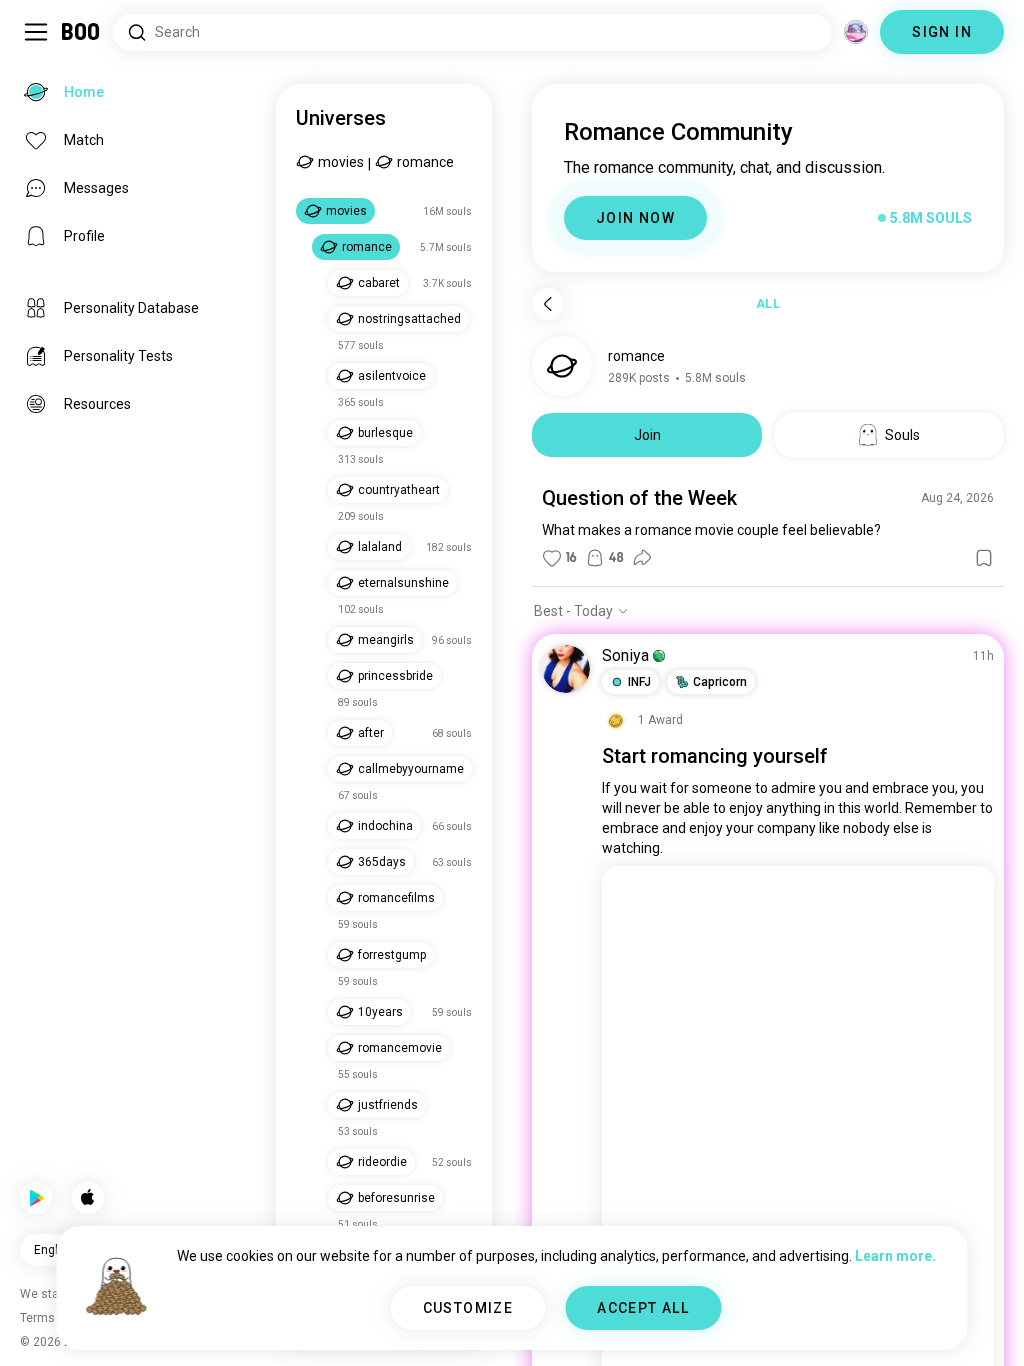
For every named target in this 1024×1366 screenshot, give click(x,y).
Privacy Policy (628, 1326)
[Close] (44, 44)
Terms (545, 1326)
